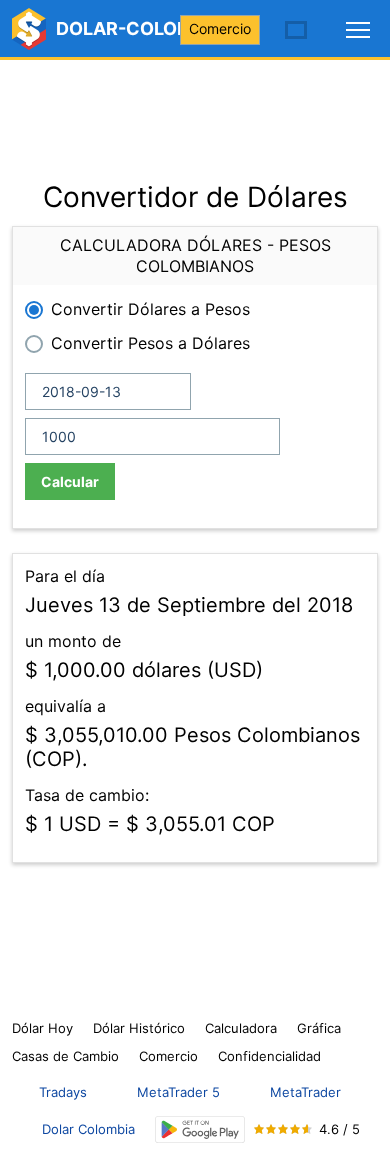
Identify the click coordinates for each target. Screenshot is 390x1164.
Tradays (63, 1092)
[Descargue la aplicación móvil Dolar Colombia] (200, 1129)
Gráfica (319, 1028)
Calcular (70, 481)
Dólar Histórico (139, 1028)
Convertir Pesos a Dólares (150, 343)
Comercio (220, 28)
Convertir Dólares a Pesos (150, 309)
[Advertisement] (195, 110)
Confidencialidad (269, 1056)
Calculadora (241, 1028)
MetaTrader (305, 1092)
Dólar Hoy (42, 1028)
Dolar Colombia (88, 1129)
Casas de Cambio (65, 1056)
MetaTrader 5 (178, 1092)
